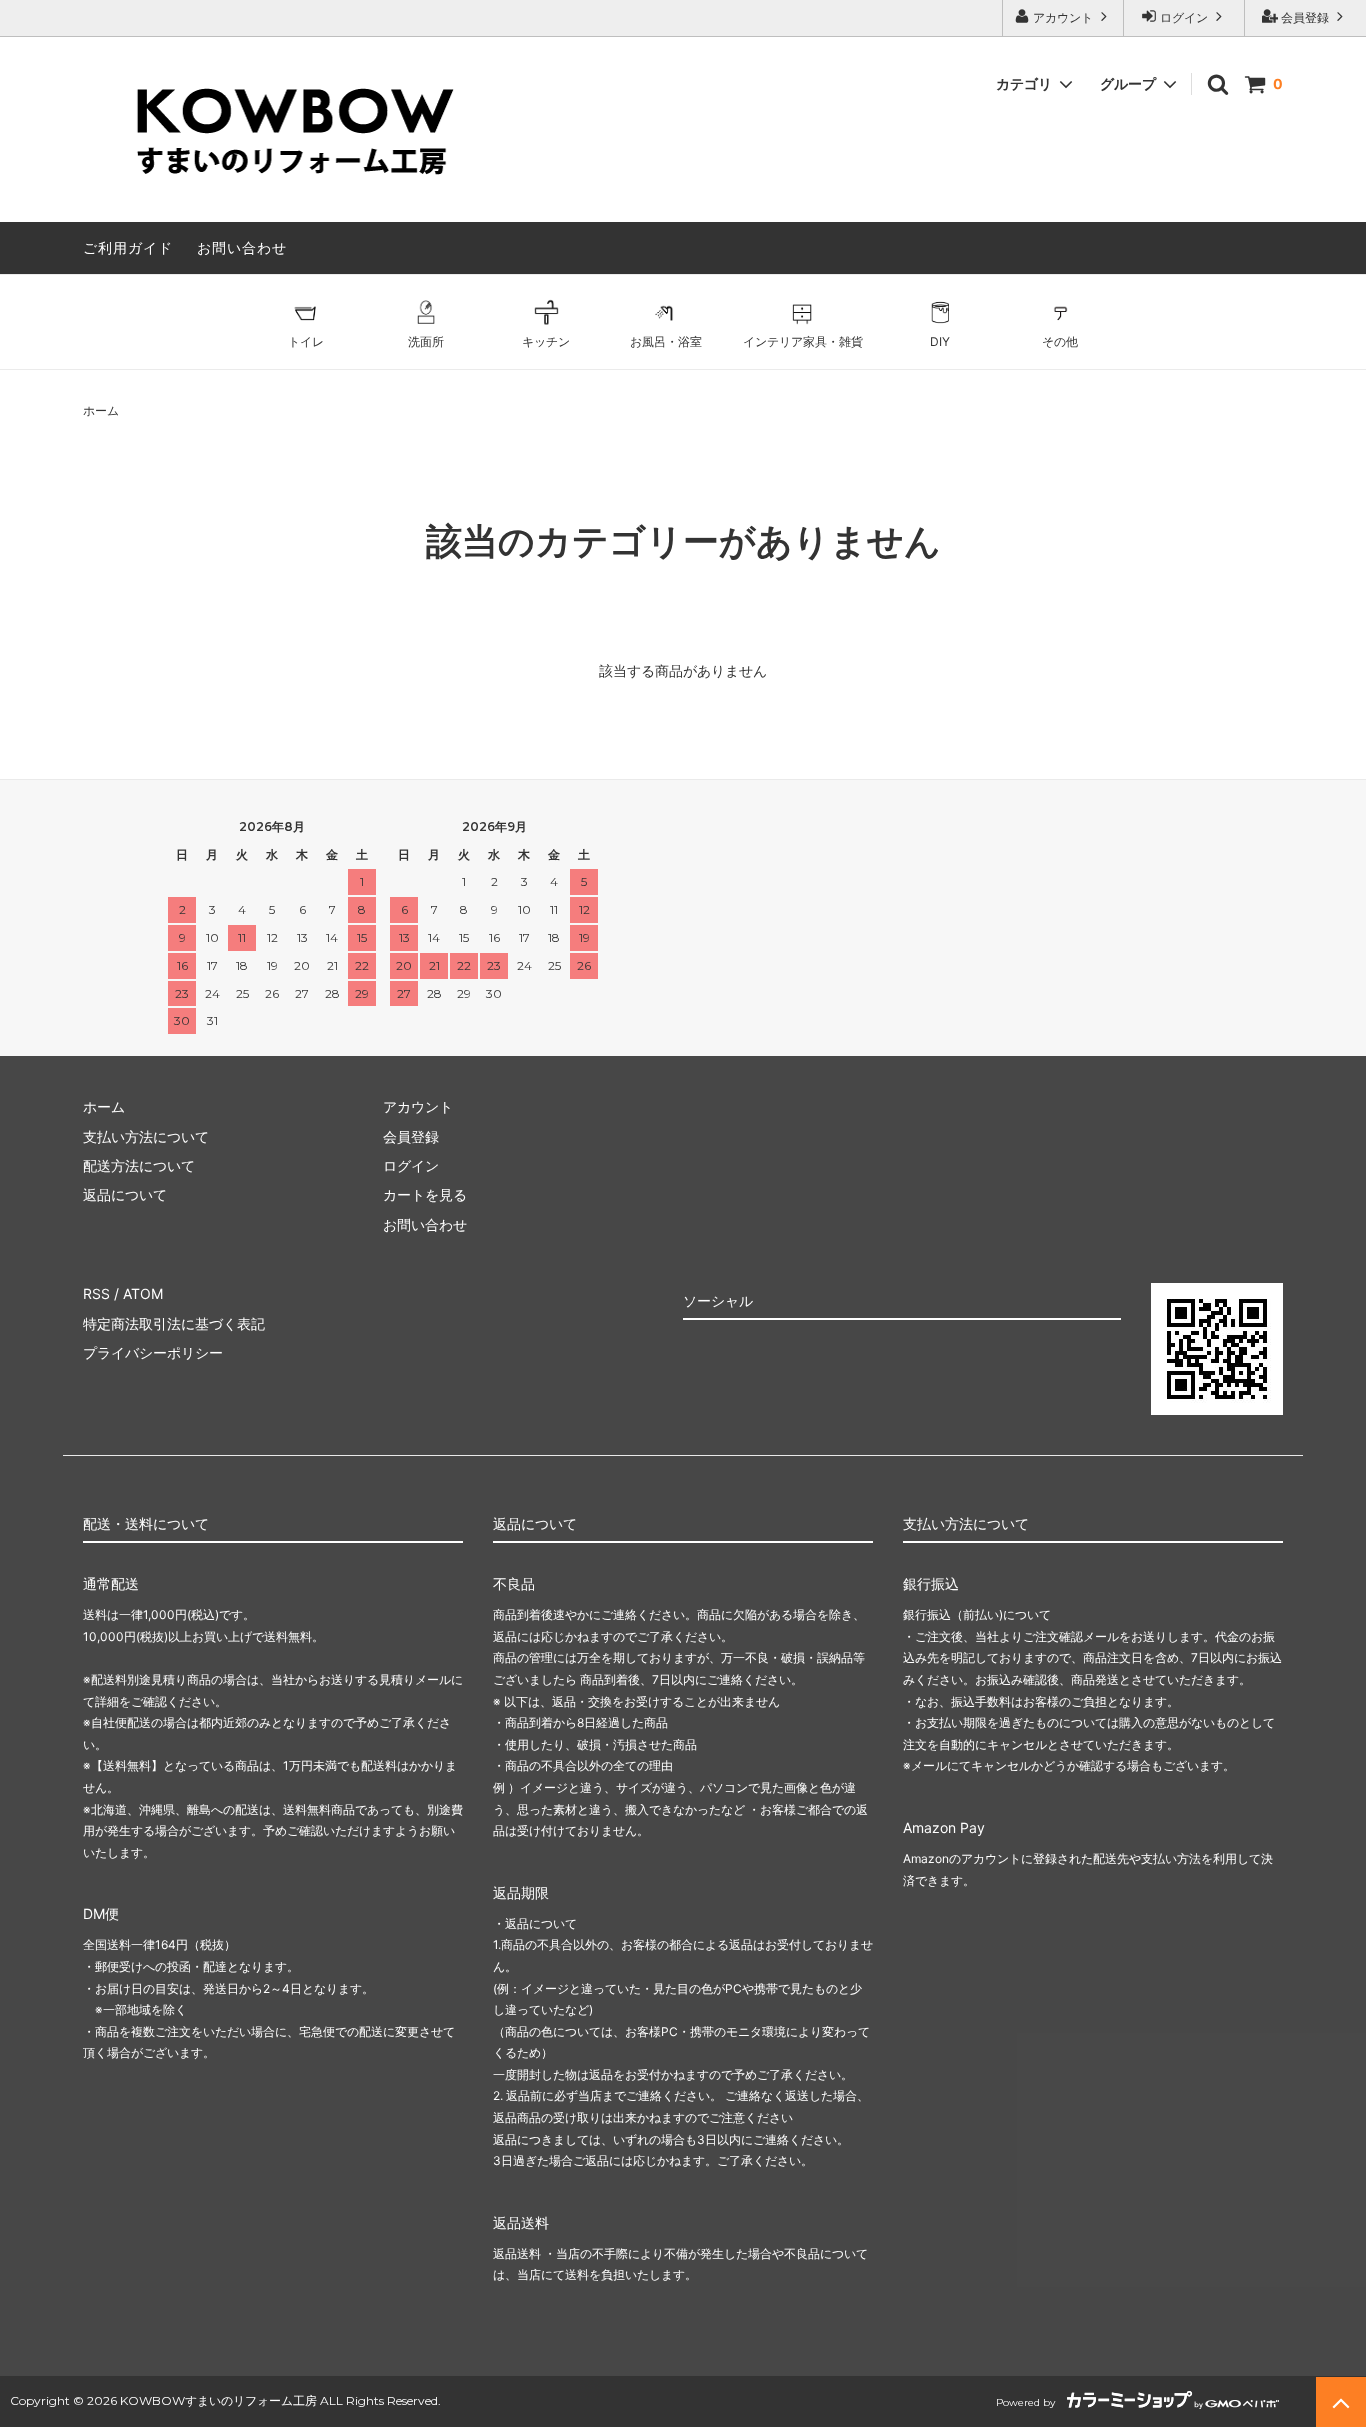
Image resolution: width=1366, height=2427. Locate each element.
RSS (96, 1293)
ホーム (101, 410)
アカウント (1063, 17)
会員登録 (1305, 17)
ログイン (1184, 17)
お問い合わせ (242, 247)
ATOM (143, 1293)
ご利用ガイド (128, 247)
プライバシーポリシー (153, 1352)
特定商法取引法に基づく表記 (174, 1323)
